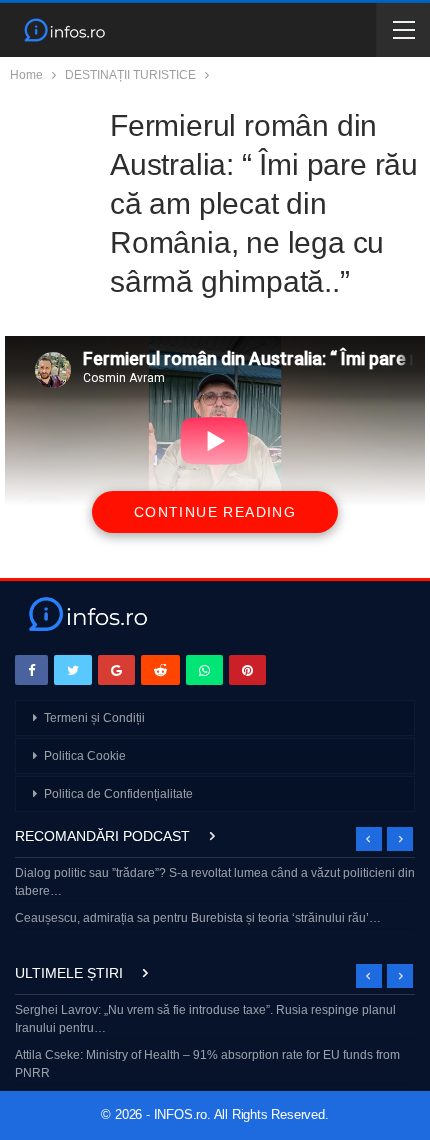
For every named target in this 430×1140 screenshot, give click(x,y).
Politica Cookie (85, 756)
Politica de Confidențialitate (118, 794)
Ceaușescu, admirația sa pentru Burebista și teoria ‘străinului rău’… (198, 918)
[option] (215, 897)
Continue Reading (215, 512)
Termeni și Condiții (94, 718)
